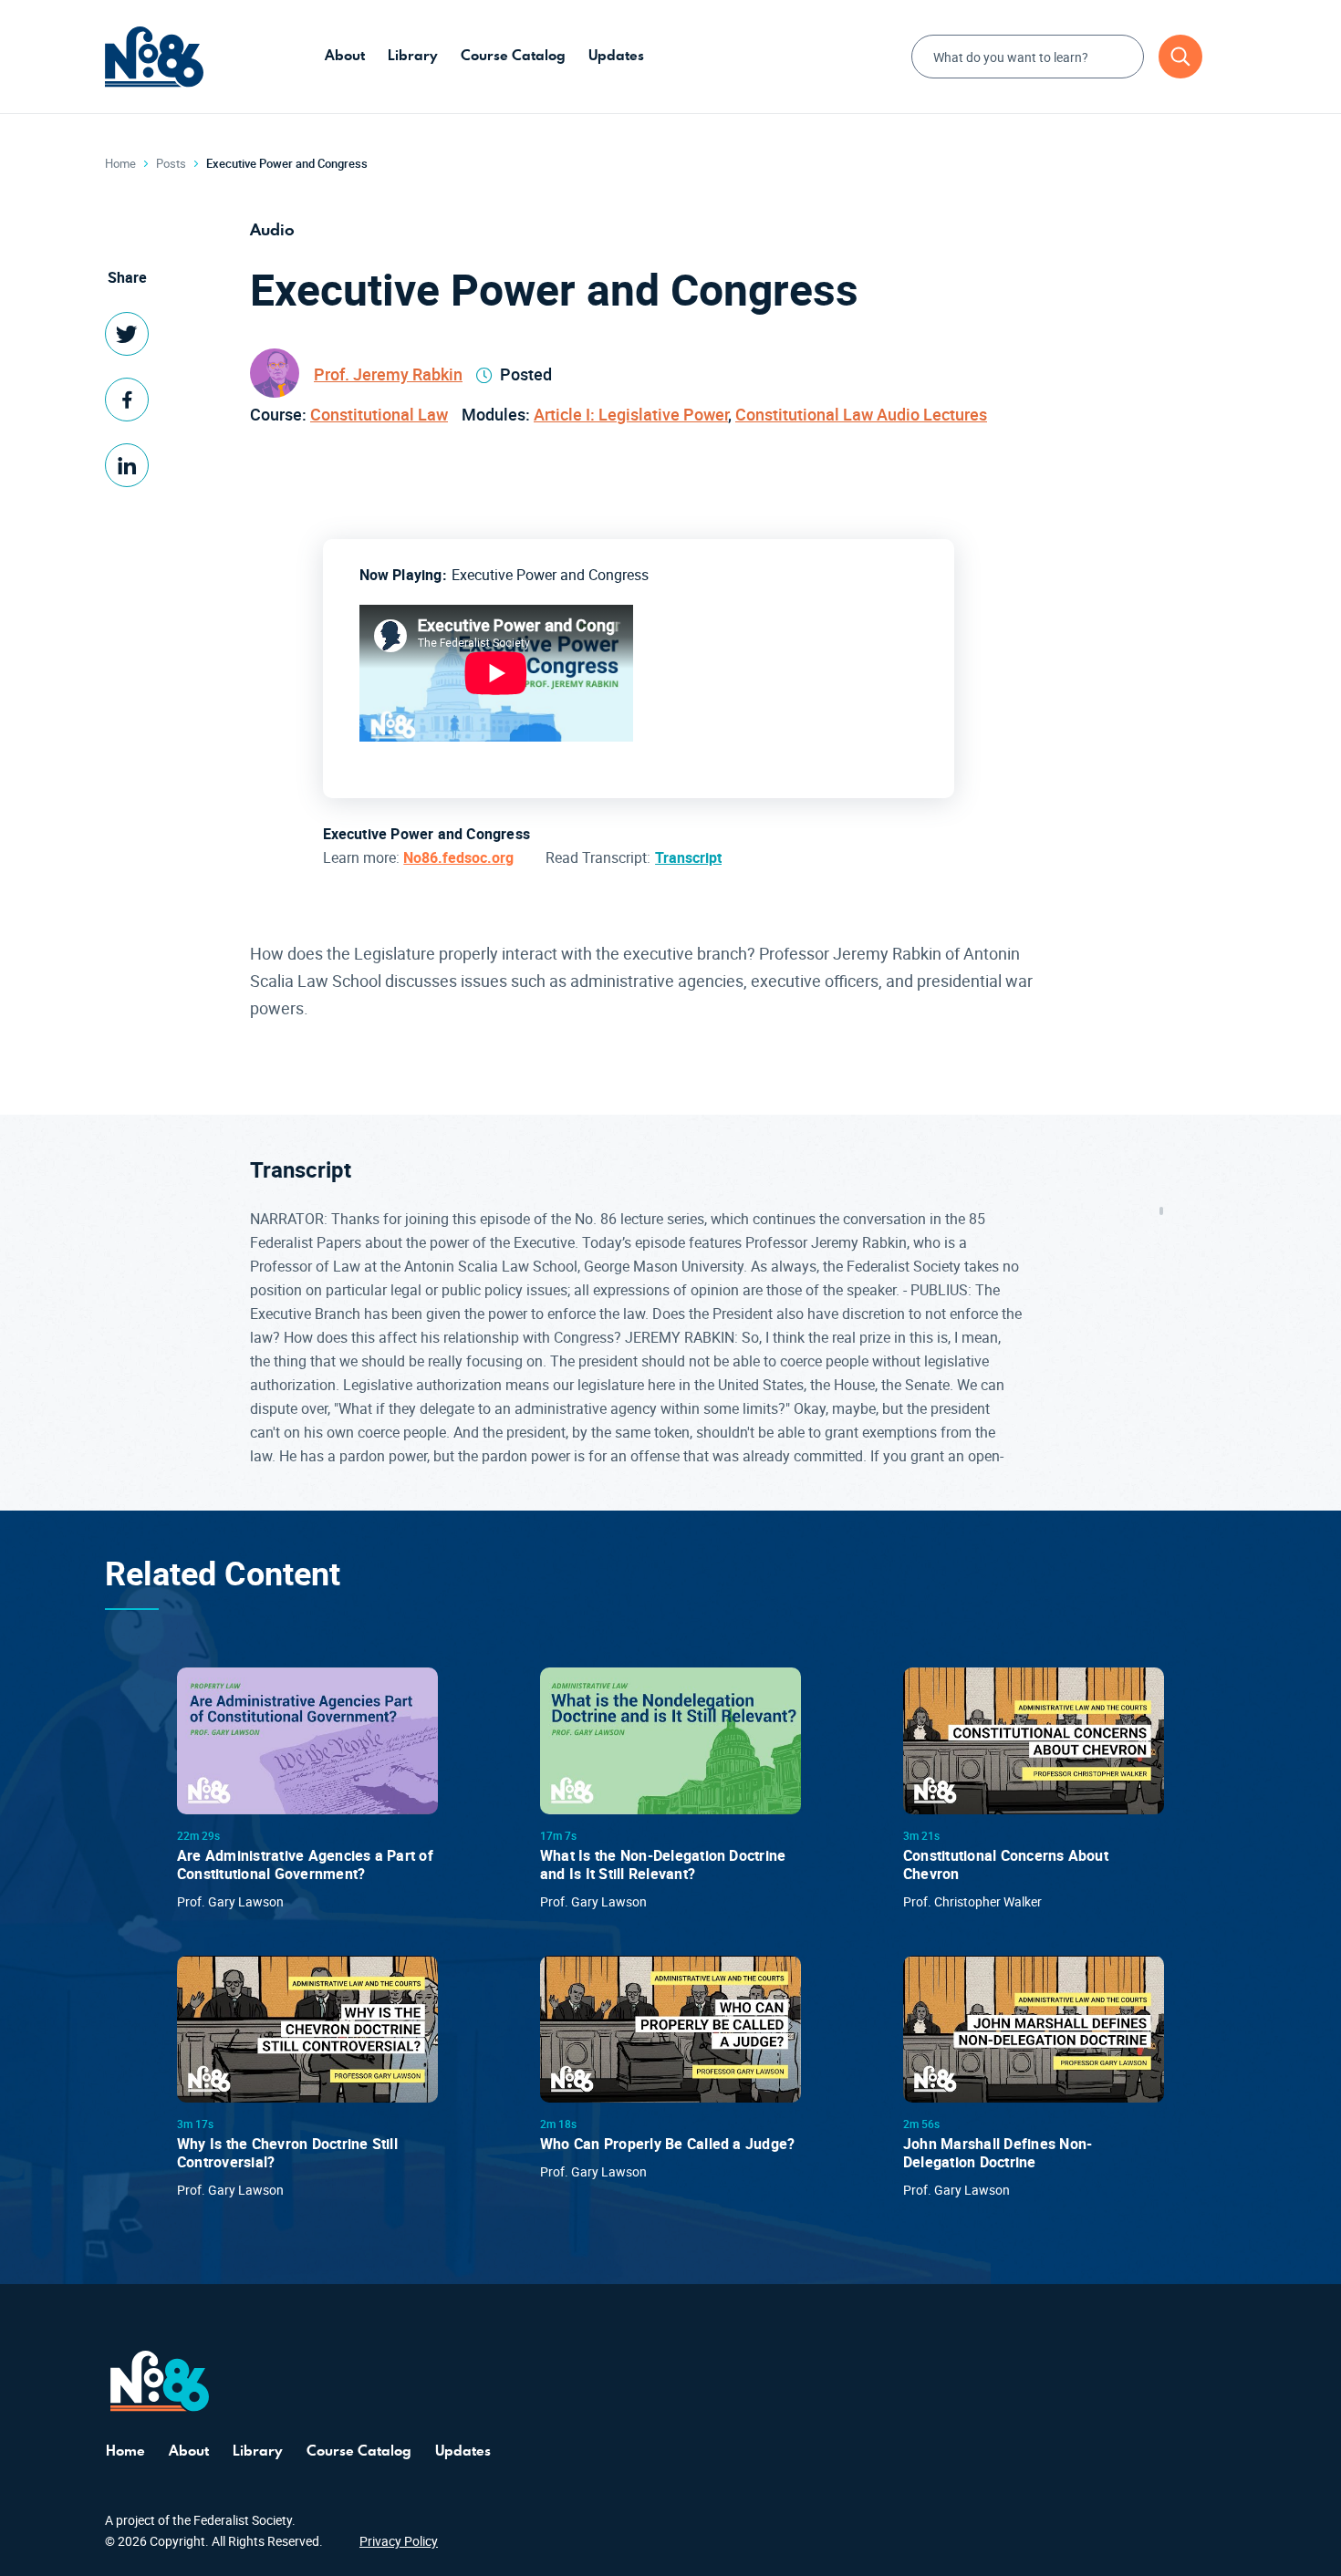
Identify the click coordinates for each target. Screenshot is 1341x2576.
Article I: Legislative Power (631, 414)
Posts (171, 163)
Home (120, 163)
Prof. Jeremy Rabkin (388, 374)
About (345, 55)
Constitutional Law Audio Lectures (861, 414)
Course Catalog (513, 55)
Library (413, 55)
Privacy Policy (399, 2541)
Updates (616, 55)
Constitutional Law (379, 414)
